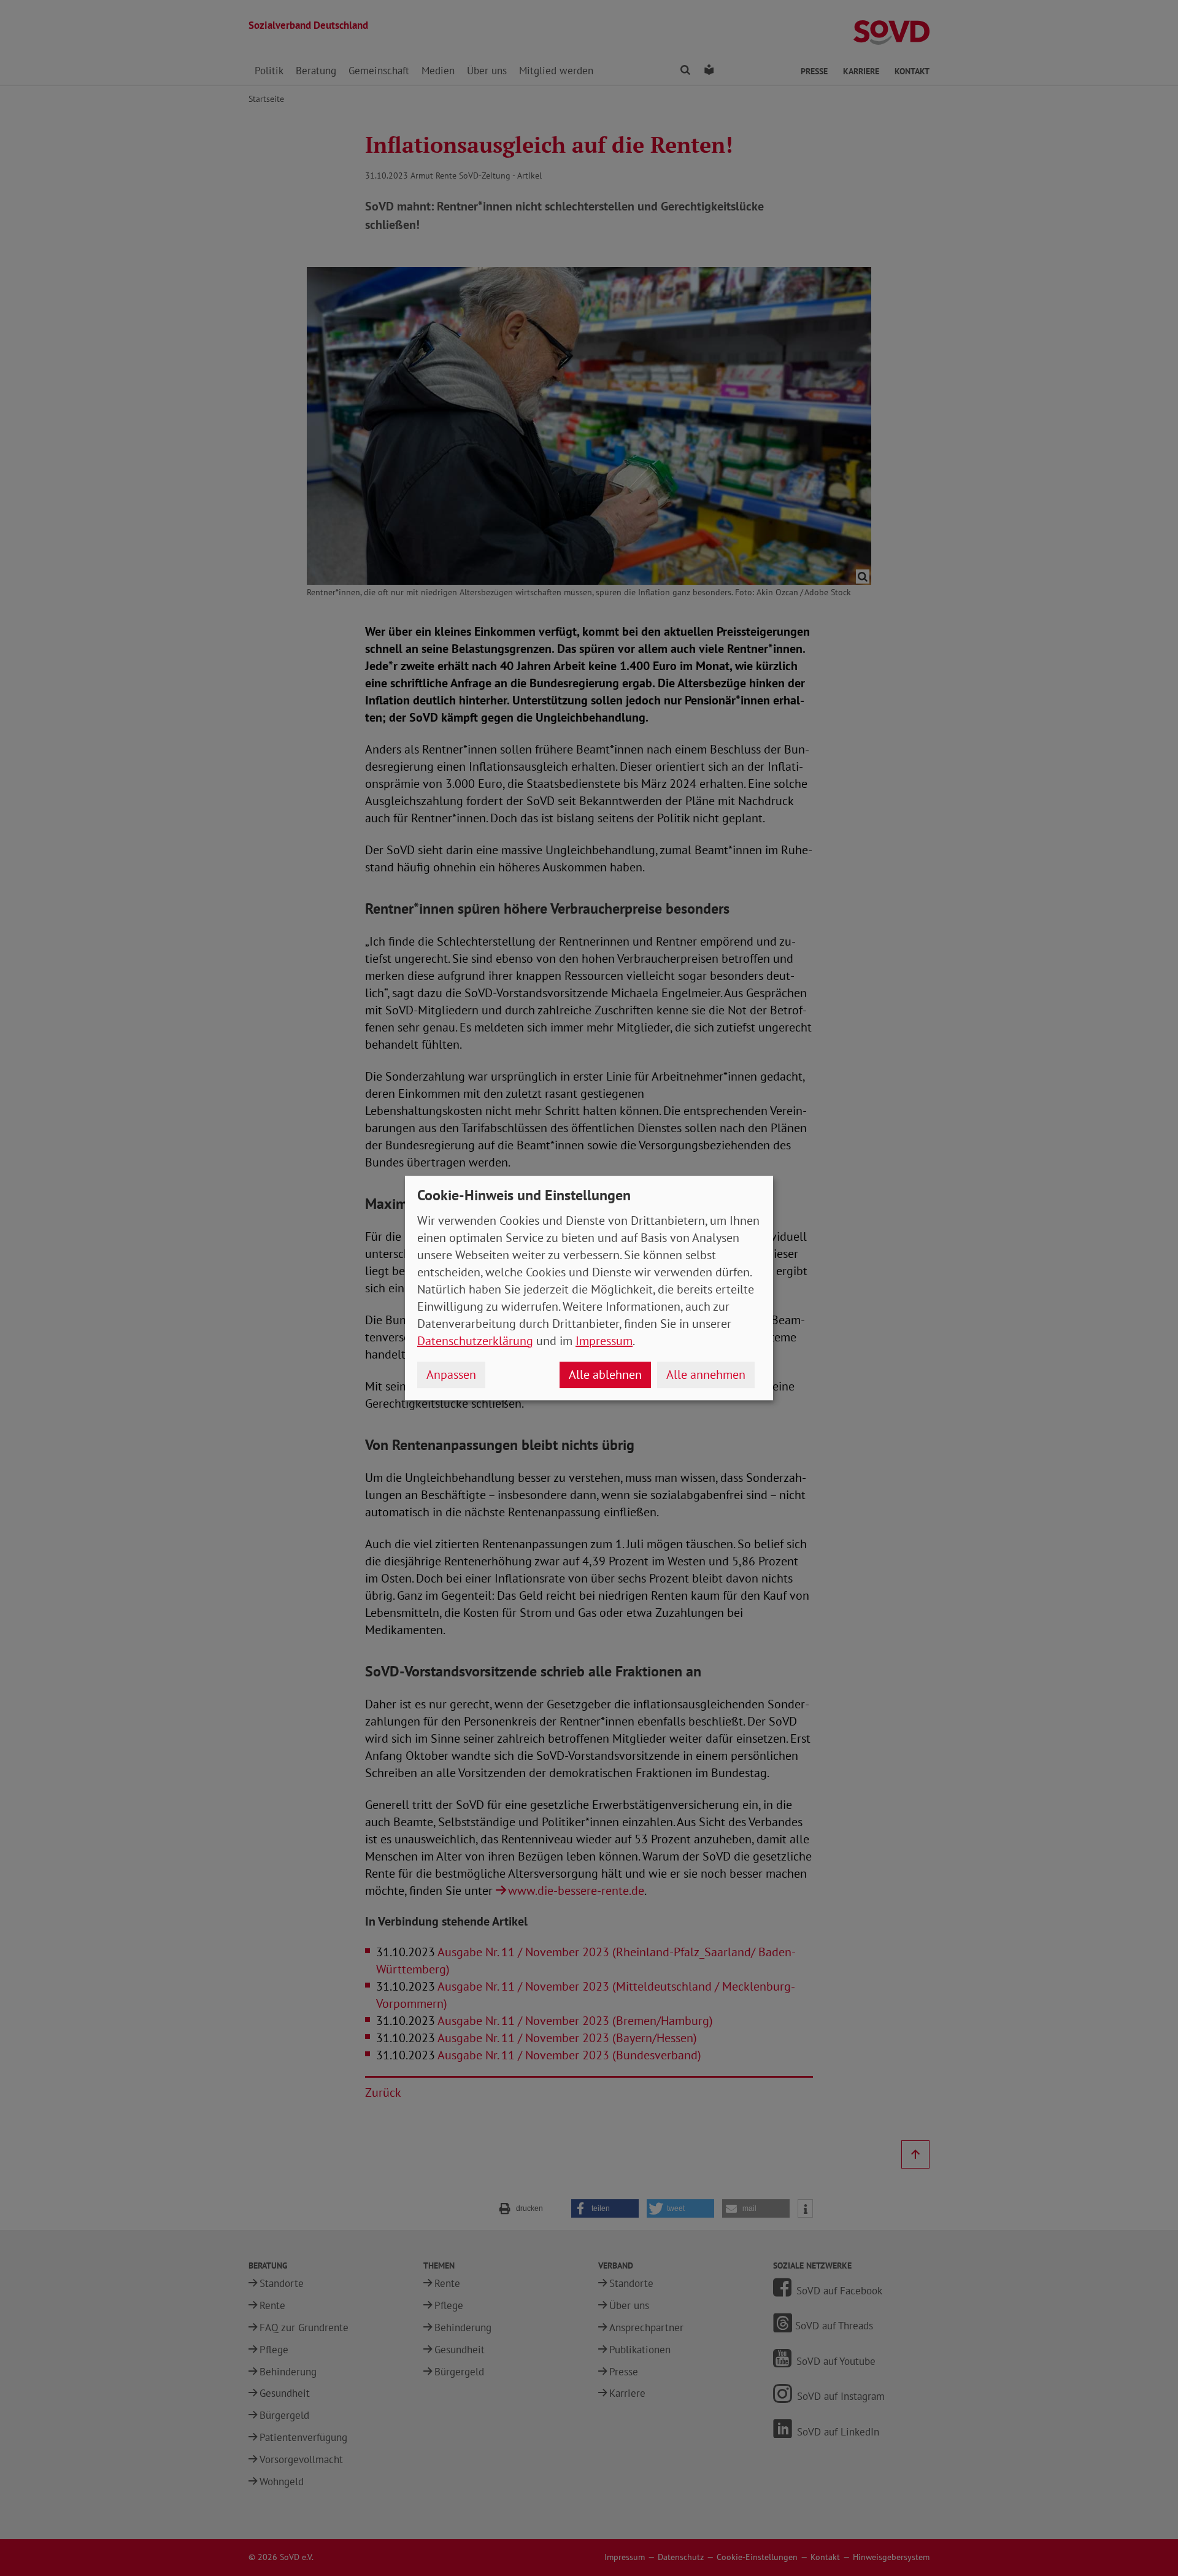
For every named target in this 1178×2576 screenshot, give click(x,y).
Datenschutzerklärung (475, 1341)
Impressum (604, 1341)
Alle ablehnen (605, 1375)
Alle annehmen (706, 1375)
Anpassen (451, 1375)
